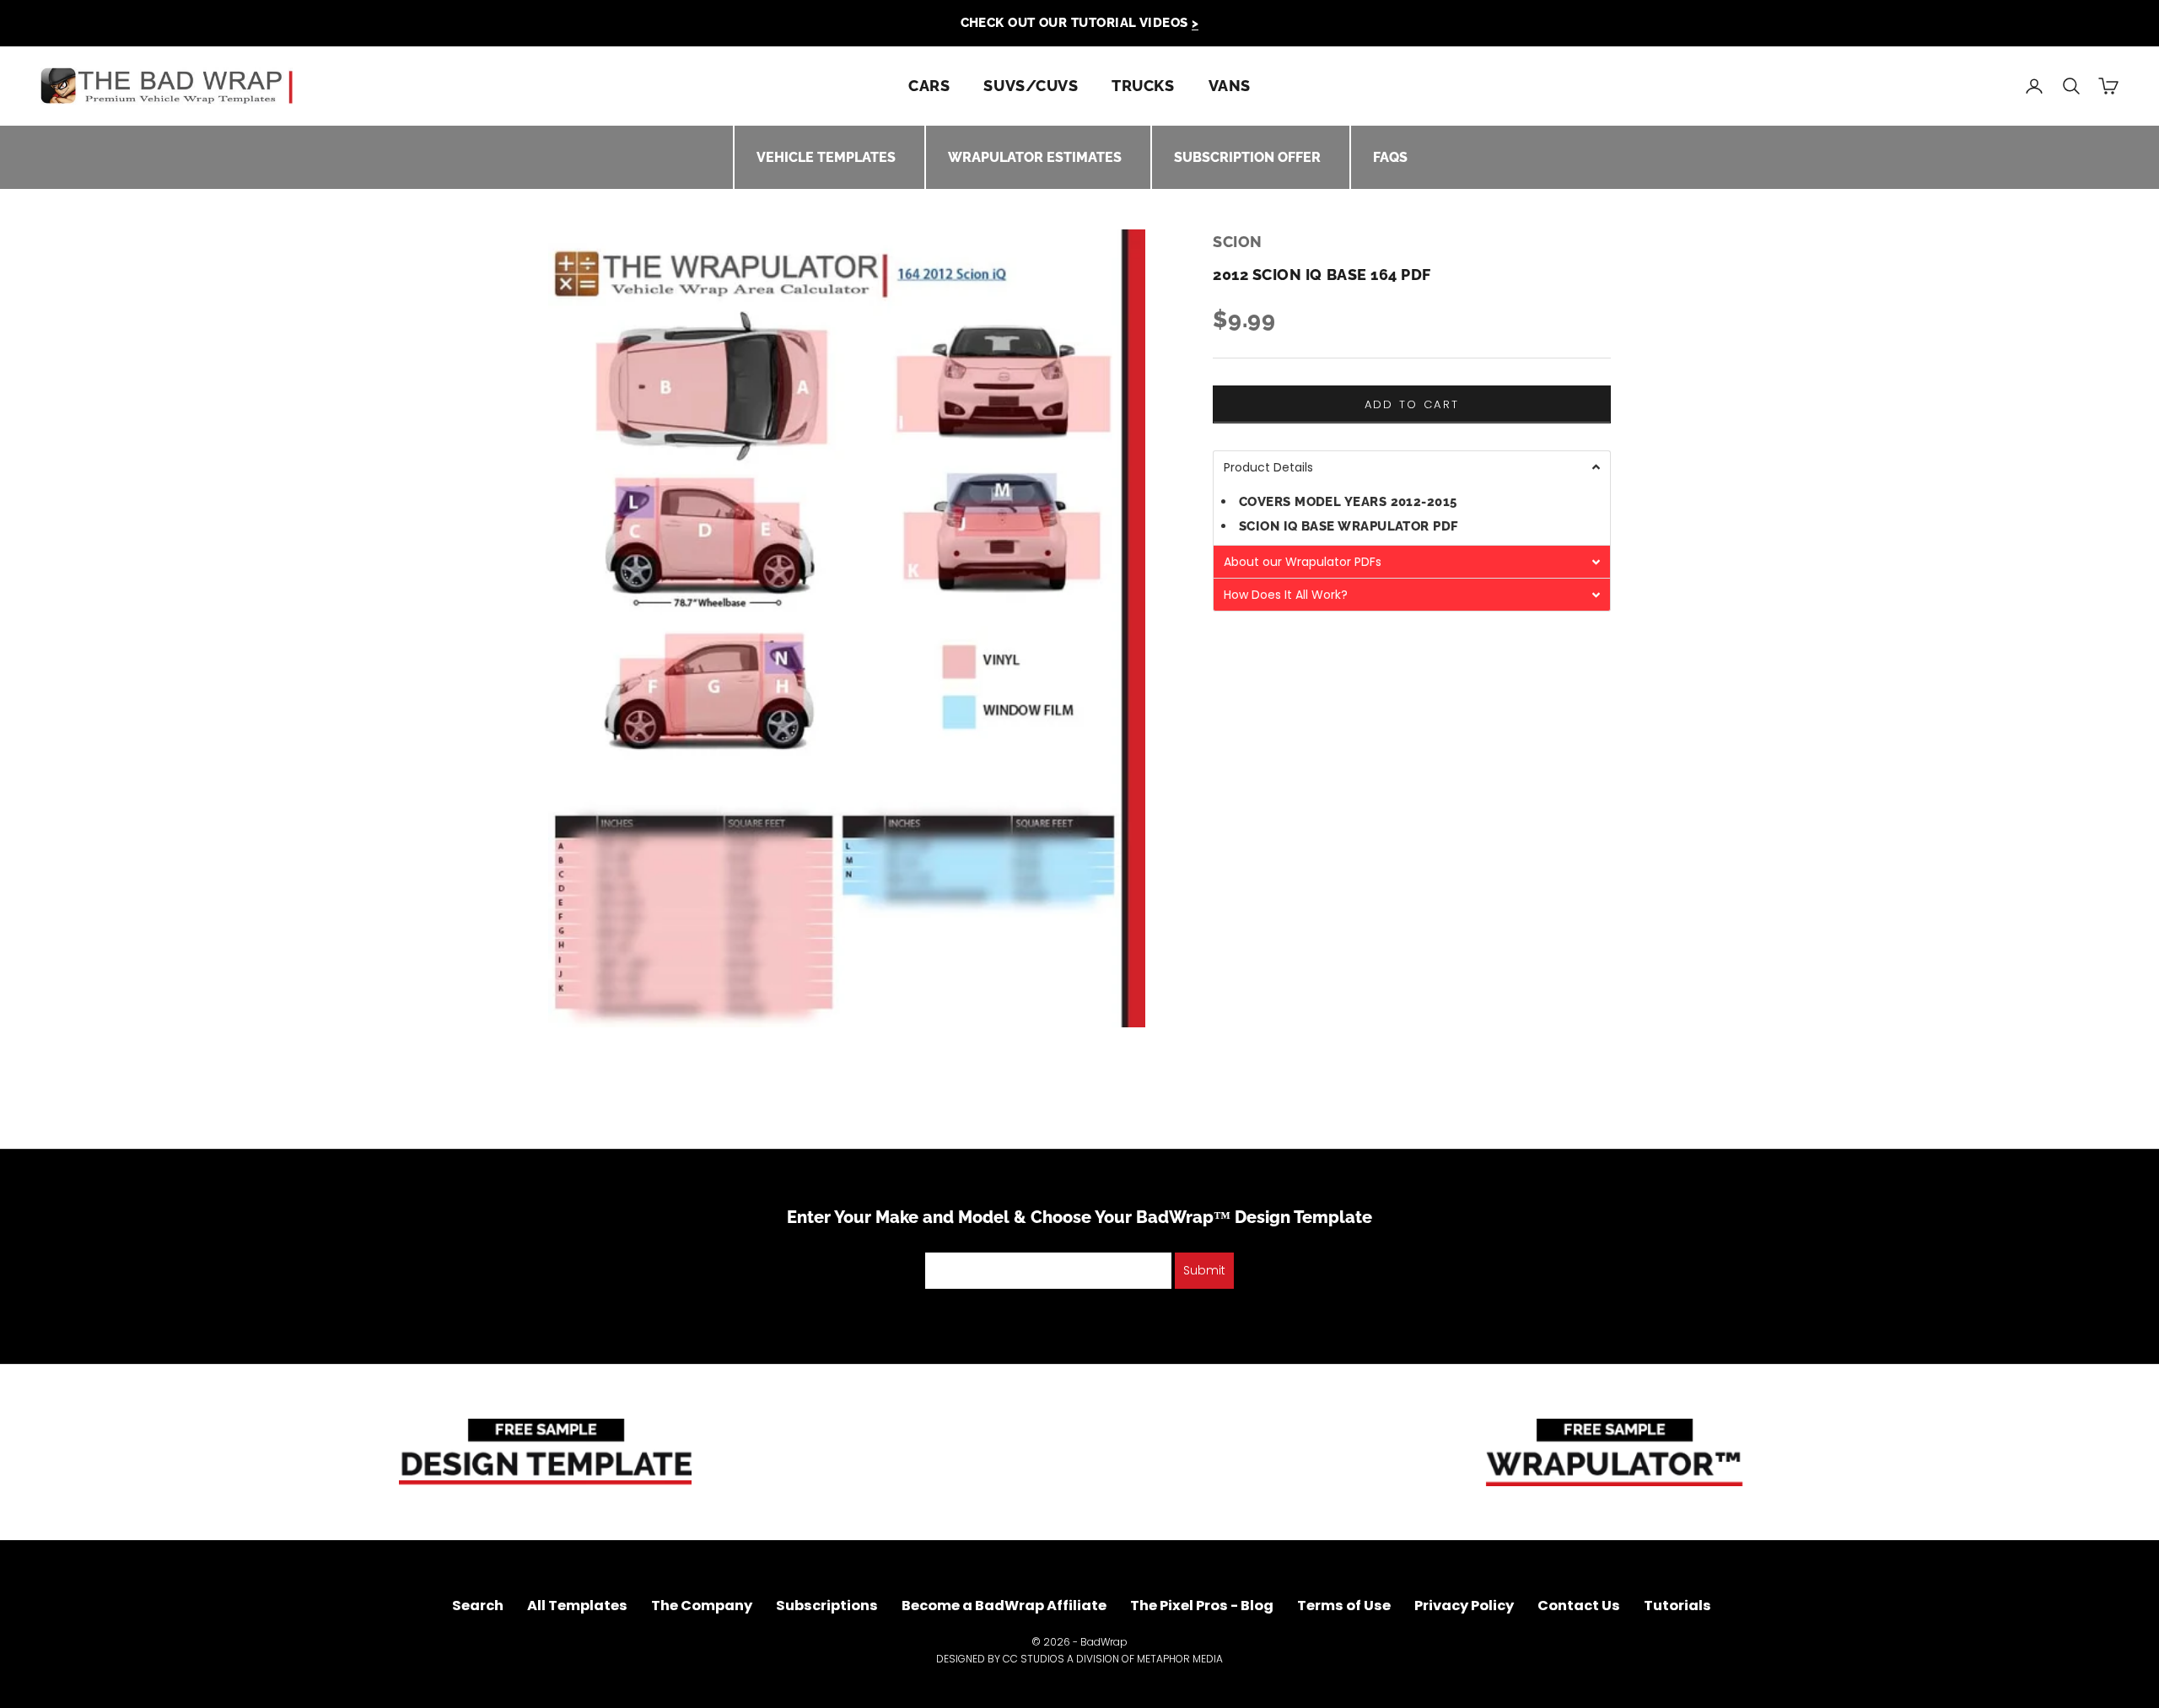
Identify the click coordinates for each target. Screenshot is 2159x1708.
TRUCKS (1143, 86)
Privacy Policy (1464, 1606)
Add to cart (1412, 404)
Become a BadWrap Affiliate (1004, 1606)
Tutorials (1677, 1606)
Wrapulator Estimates (1035, 157)
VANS (1230, 86)
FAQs (1390, 157)
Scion (1238, 242)
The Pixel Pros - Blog (1202, 1606)
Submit (1204, 1270)
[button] (1412, 467)
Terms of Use (1344, 1606)
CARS (929, 86)
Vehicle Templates (826, 157)
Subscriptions (827, 1606)
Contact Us (1579, 1606)
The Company (702, 1606)
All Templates (577, 1606)
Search (478, 1606)
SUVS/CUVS (1031, 86)
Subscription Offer (1247, 157)
